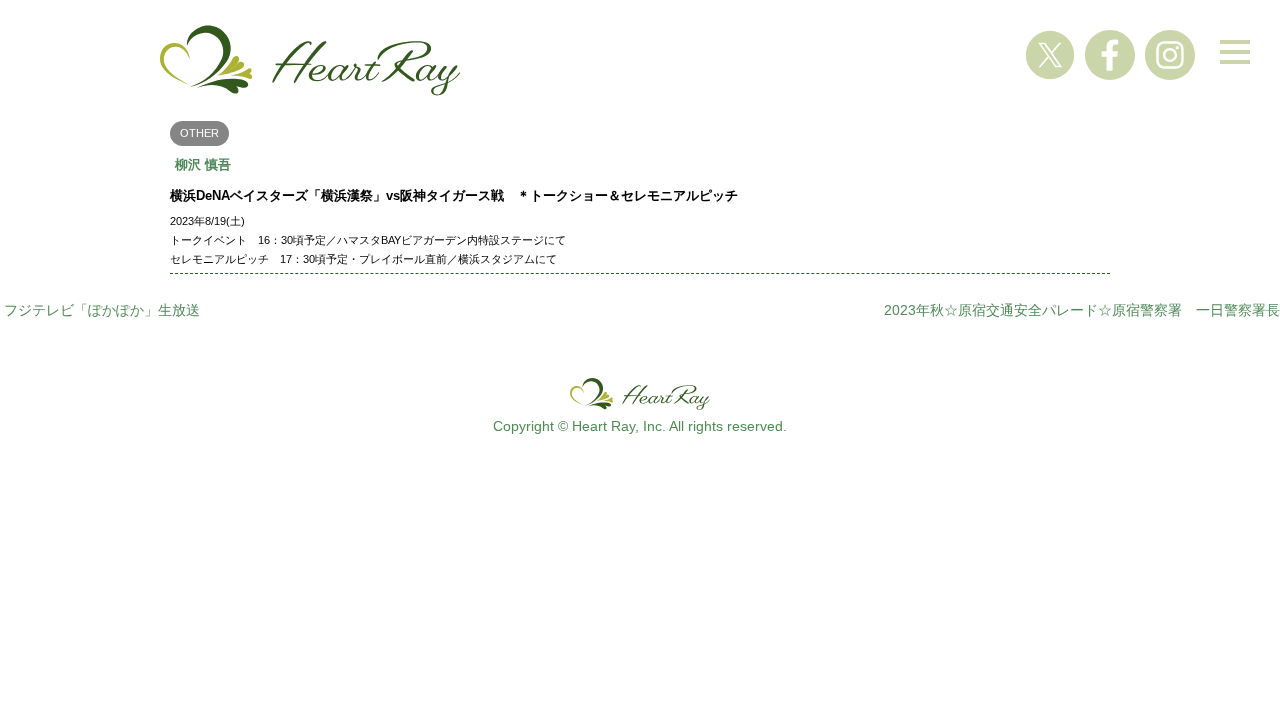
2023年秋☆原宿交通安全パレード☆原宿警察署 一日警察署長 (1082, 310)
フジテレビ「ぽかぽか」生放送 (102, 310)
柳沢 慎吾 (203, 164)
